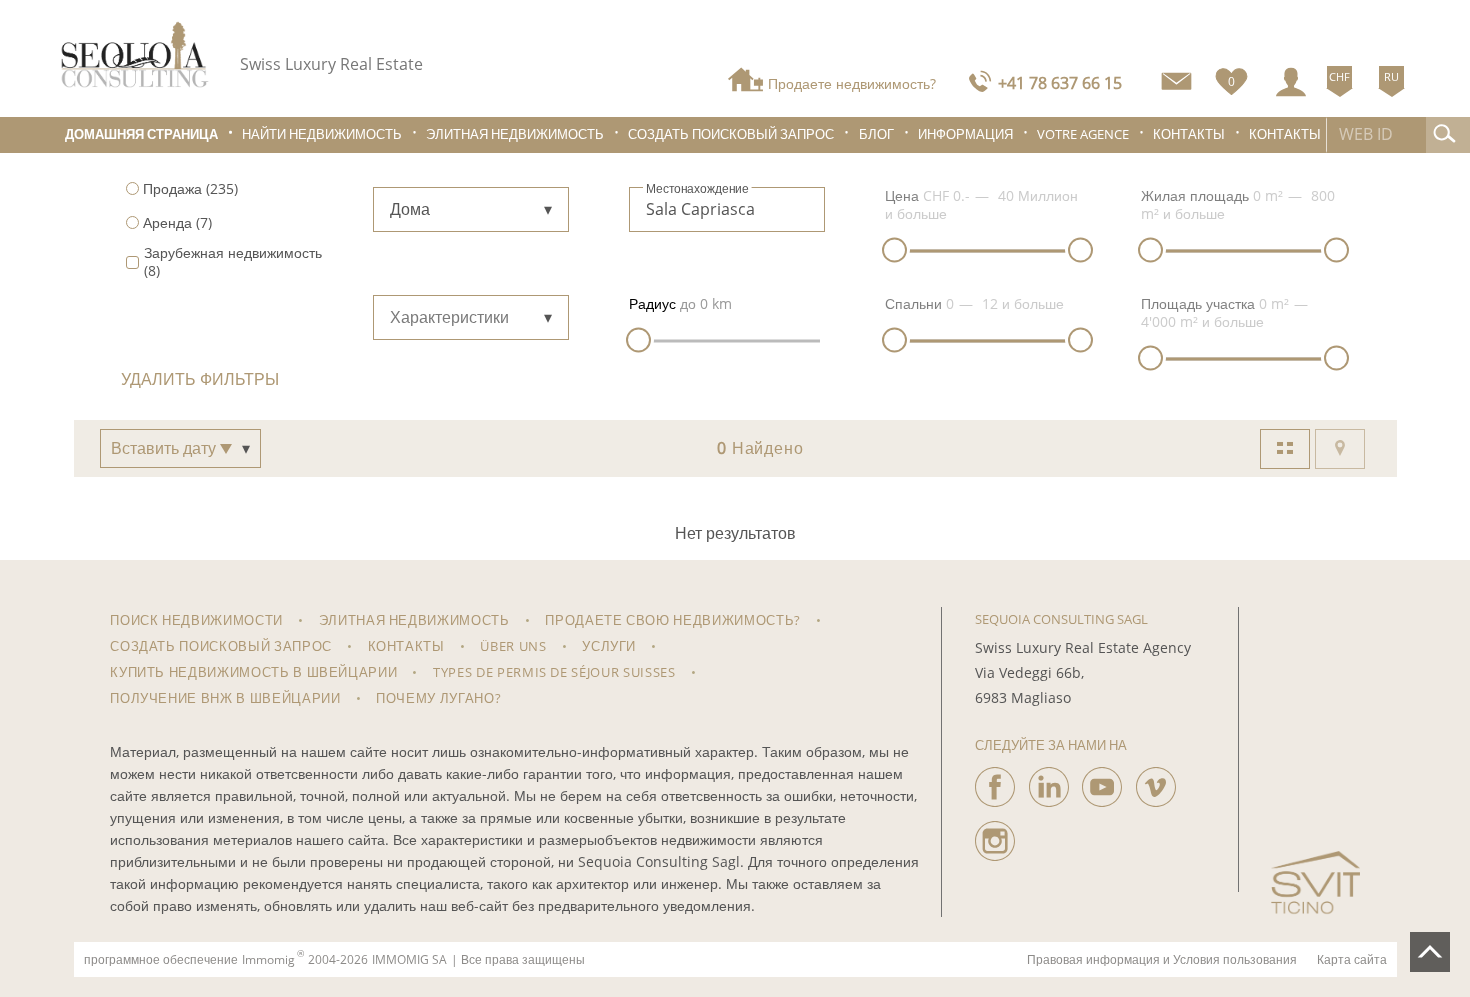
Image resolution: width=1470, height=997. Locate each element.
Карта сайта (1352, 960)
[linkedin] (1049, 782)
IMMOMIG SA (409, 960)
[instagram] (995, 836)
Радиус (652, 303)
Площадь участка (1198, 303)
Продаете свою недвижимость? (673, 620)
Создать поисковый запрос (731, 134)
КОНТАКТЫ (1285, 134)
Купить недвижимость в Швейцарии (253, 672)
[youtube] (1102, 782)
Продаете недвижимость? (852, 83)
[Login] (1291, 82)
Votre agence (1083, 134)
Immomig (268, 960)
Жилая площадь (1195, 195)
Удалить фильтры (200, 379)
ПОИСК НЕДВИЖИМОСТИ (196, 620)
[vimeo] (1156, 782)
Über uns (513, 646)
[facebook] (995, 782)
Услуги (609, 646)
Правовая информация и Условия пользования (1162, 960)
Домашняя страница (141, 134)
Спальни (913, 303)
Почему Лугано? (438, 698)
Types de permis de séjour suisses (554, 672)
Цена (902, 195)
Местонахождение (697, 189)
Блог (876, 134)
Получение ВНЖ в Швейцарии (225, 698)
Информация (965, 134)
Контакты (1189, 134)
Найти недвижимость (322, 134)
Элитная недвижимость (515, 134)
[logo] (135, 54)
